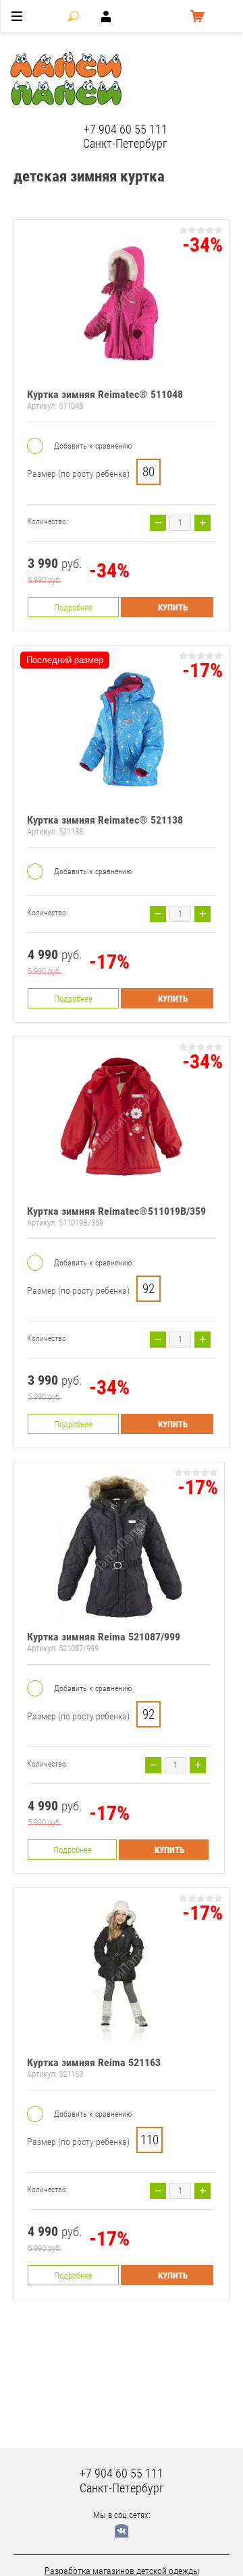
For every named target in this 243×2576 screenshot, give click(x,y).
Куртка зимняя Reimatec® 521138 (105, 820)
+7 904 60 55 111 (126, 129)
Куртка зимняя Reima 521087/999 (104, 1637)
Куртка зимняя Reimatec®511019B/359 (116, 1211)
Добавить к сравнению (92, 446)
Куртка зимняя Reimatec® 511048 (105, 394)
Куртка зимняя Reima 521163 (94, 2062)
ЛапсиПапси (182, 79)
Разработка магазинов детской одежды (122, 2571)
